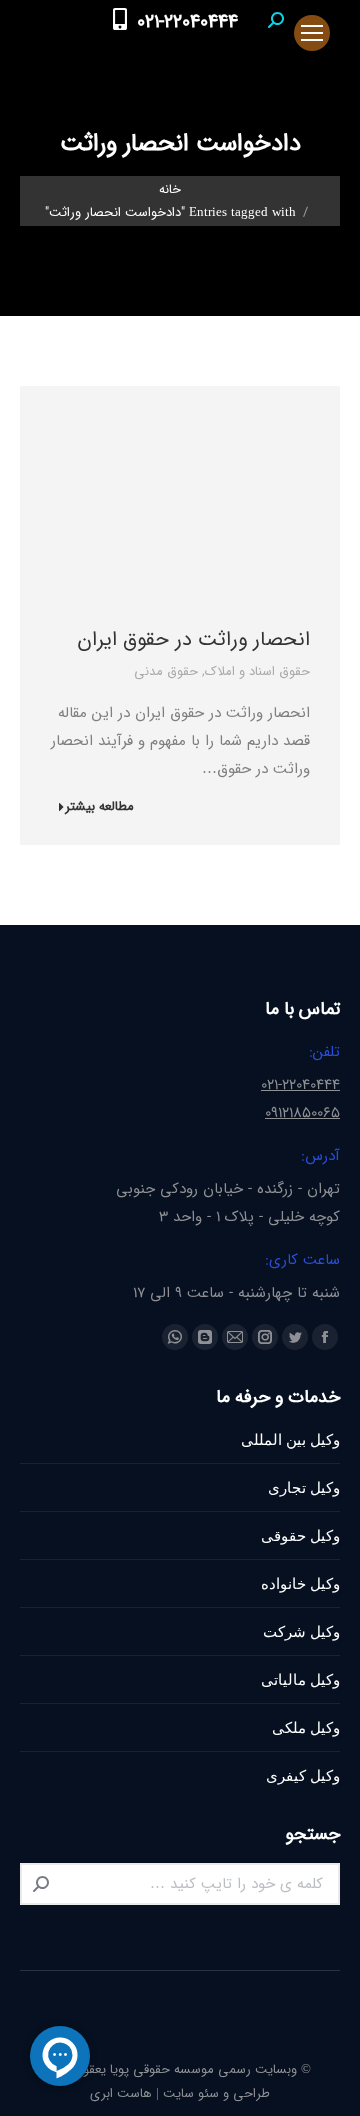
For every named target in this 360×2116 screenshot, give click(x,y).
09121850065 (302, 1113)
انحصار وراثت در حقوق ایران (193, 639)
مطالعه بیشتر (99, 807)
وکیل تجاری (304, 1487)
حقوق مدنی (166, 671)
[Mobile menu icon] (312, 33)
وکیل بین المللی (290, 1439)
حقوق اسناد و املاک (257, 671)
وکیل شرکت (301, 1631)
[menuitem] (272, 53)
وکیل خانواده (300, 1583)
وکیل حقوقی (300, 1535)
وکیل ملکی (306, 1727)
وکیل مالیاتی (300, 1679)
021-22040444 (187, 22)
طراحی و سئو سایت (216, 2093)
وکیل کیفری (303, 1775)
